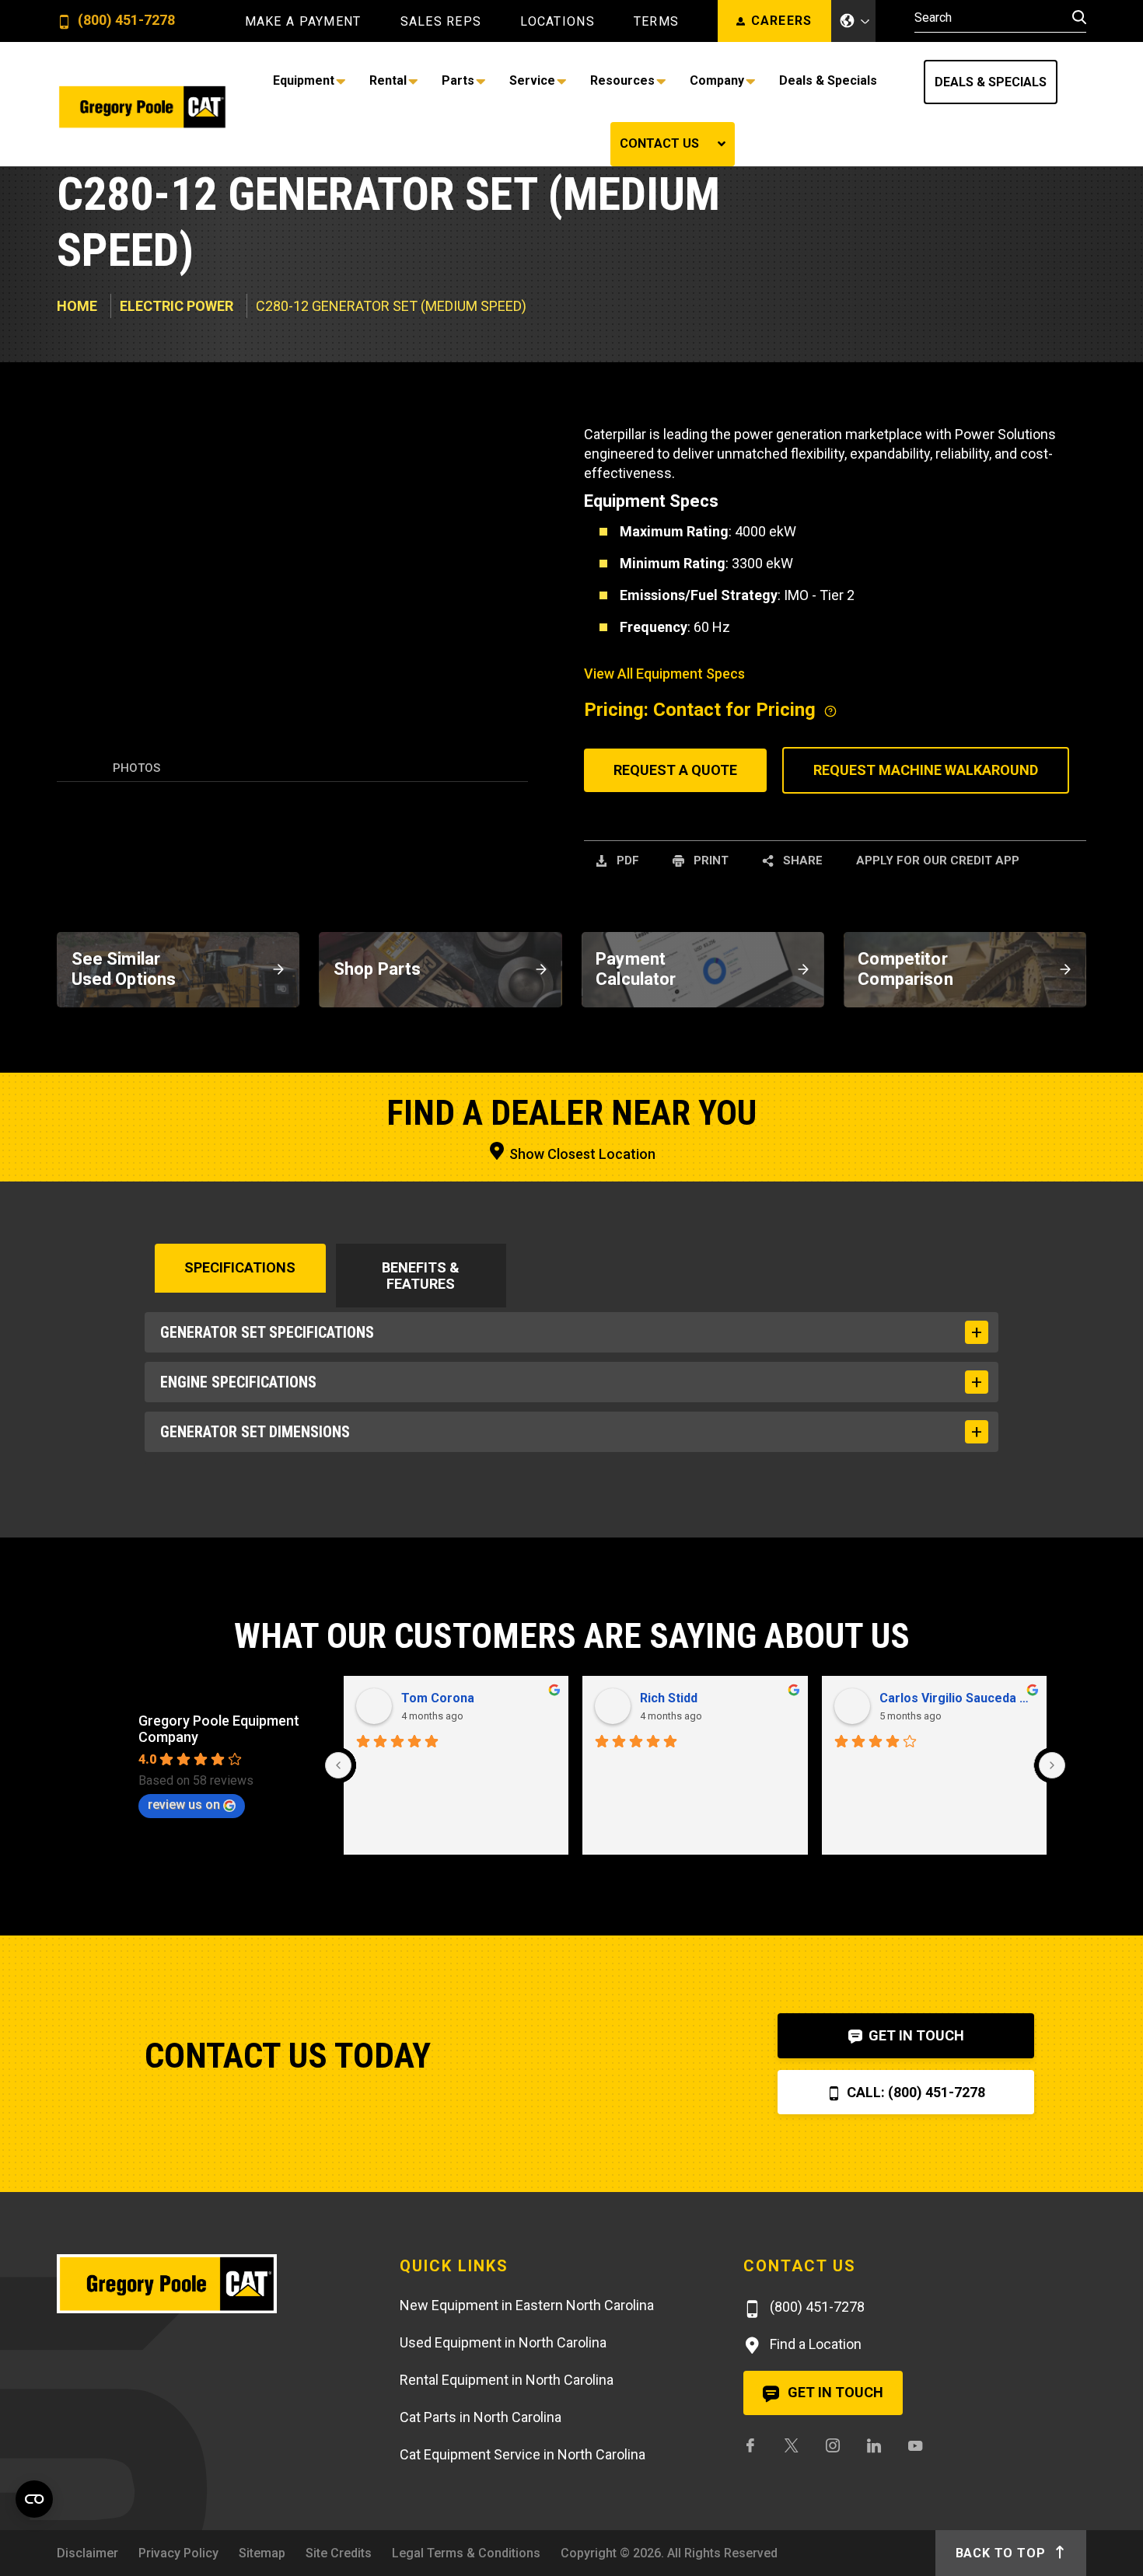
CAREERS (782, 21)
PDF (626, 860)
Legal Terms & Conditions (466, 2553)
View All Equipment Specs (664, 674)
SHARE (801, 860)
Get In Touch (915, 2035)
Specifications (240, 1267)
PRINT (710, 860)
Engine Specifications (238, 1382)
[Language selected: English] (854, 21)
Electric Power (177, 306)
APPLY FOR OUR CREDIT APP (938, 860)
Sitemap (262, 2553)
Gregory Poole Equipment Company (219, 1729)
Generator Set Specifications (267, 1332)
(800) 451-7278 (125, 21)
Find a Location (814, 2344)
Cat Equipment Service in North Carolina (523, 2454)
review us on (184, 1805)
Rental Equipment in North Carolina (507, 2380)
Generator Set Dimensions (255, 1432)
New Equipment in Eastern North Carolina (527, 2305)
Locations (558, 22)
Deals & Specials (991, 82)
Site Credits (339, 2553)
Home (77, 306)
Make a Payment (303, 22)
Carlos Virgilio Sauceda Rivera (957, 1698)
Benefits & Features (421, 1276)
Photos (136, 768)
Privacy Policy (178, 2553)
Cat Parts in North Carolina (481, 2417)
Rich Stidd (669, 1698)
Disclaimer (87, 2553)
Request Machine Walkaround (926, 770)
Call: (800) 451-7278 (914, 2092)
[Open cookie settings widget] (34, 2499)
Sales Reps (441, 22)
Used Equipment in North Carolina (503, 2342)
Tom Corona (438, 1698)
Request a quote (675, 770)
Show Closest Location (581, 1154)
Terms (656, 22)
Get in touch (834, 2392)
